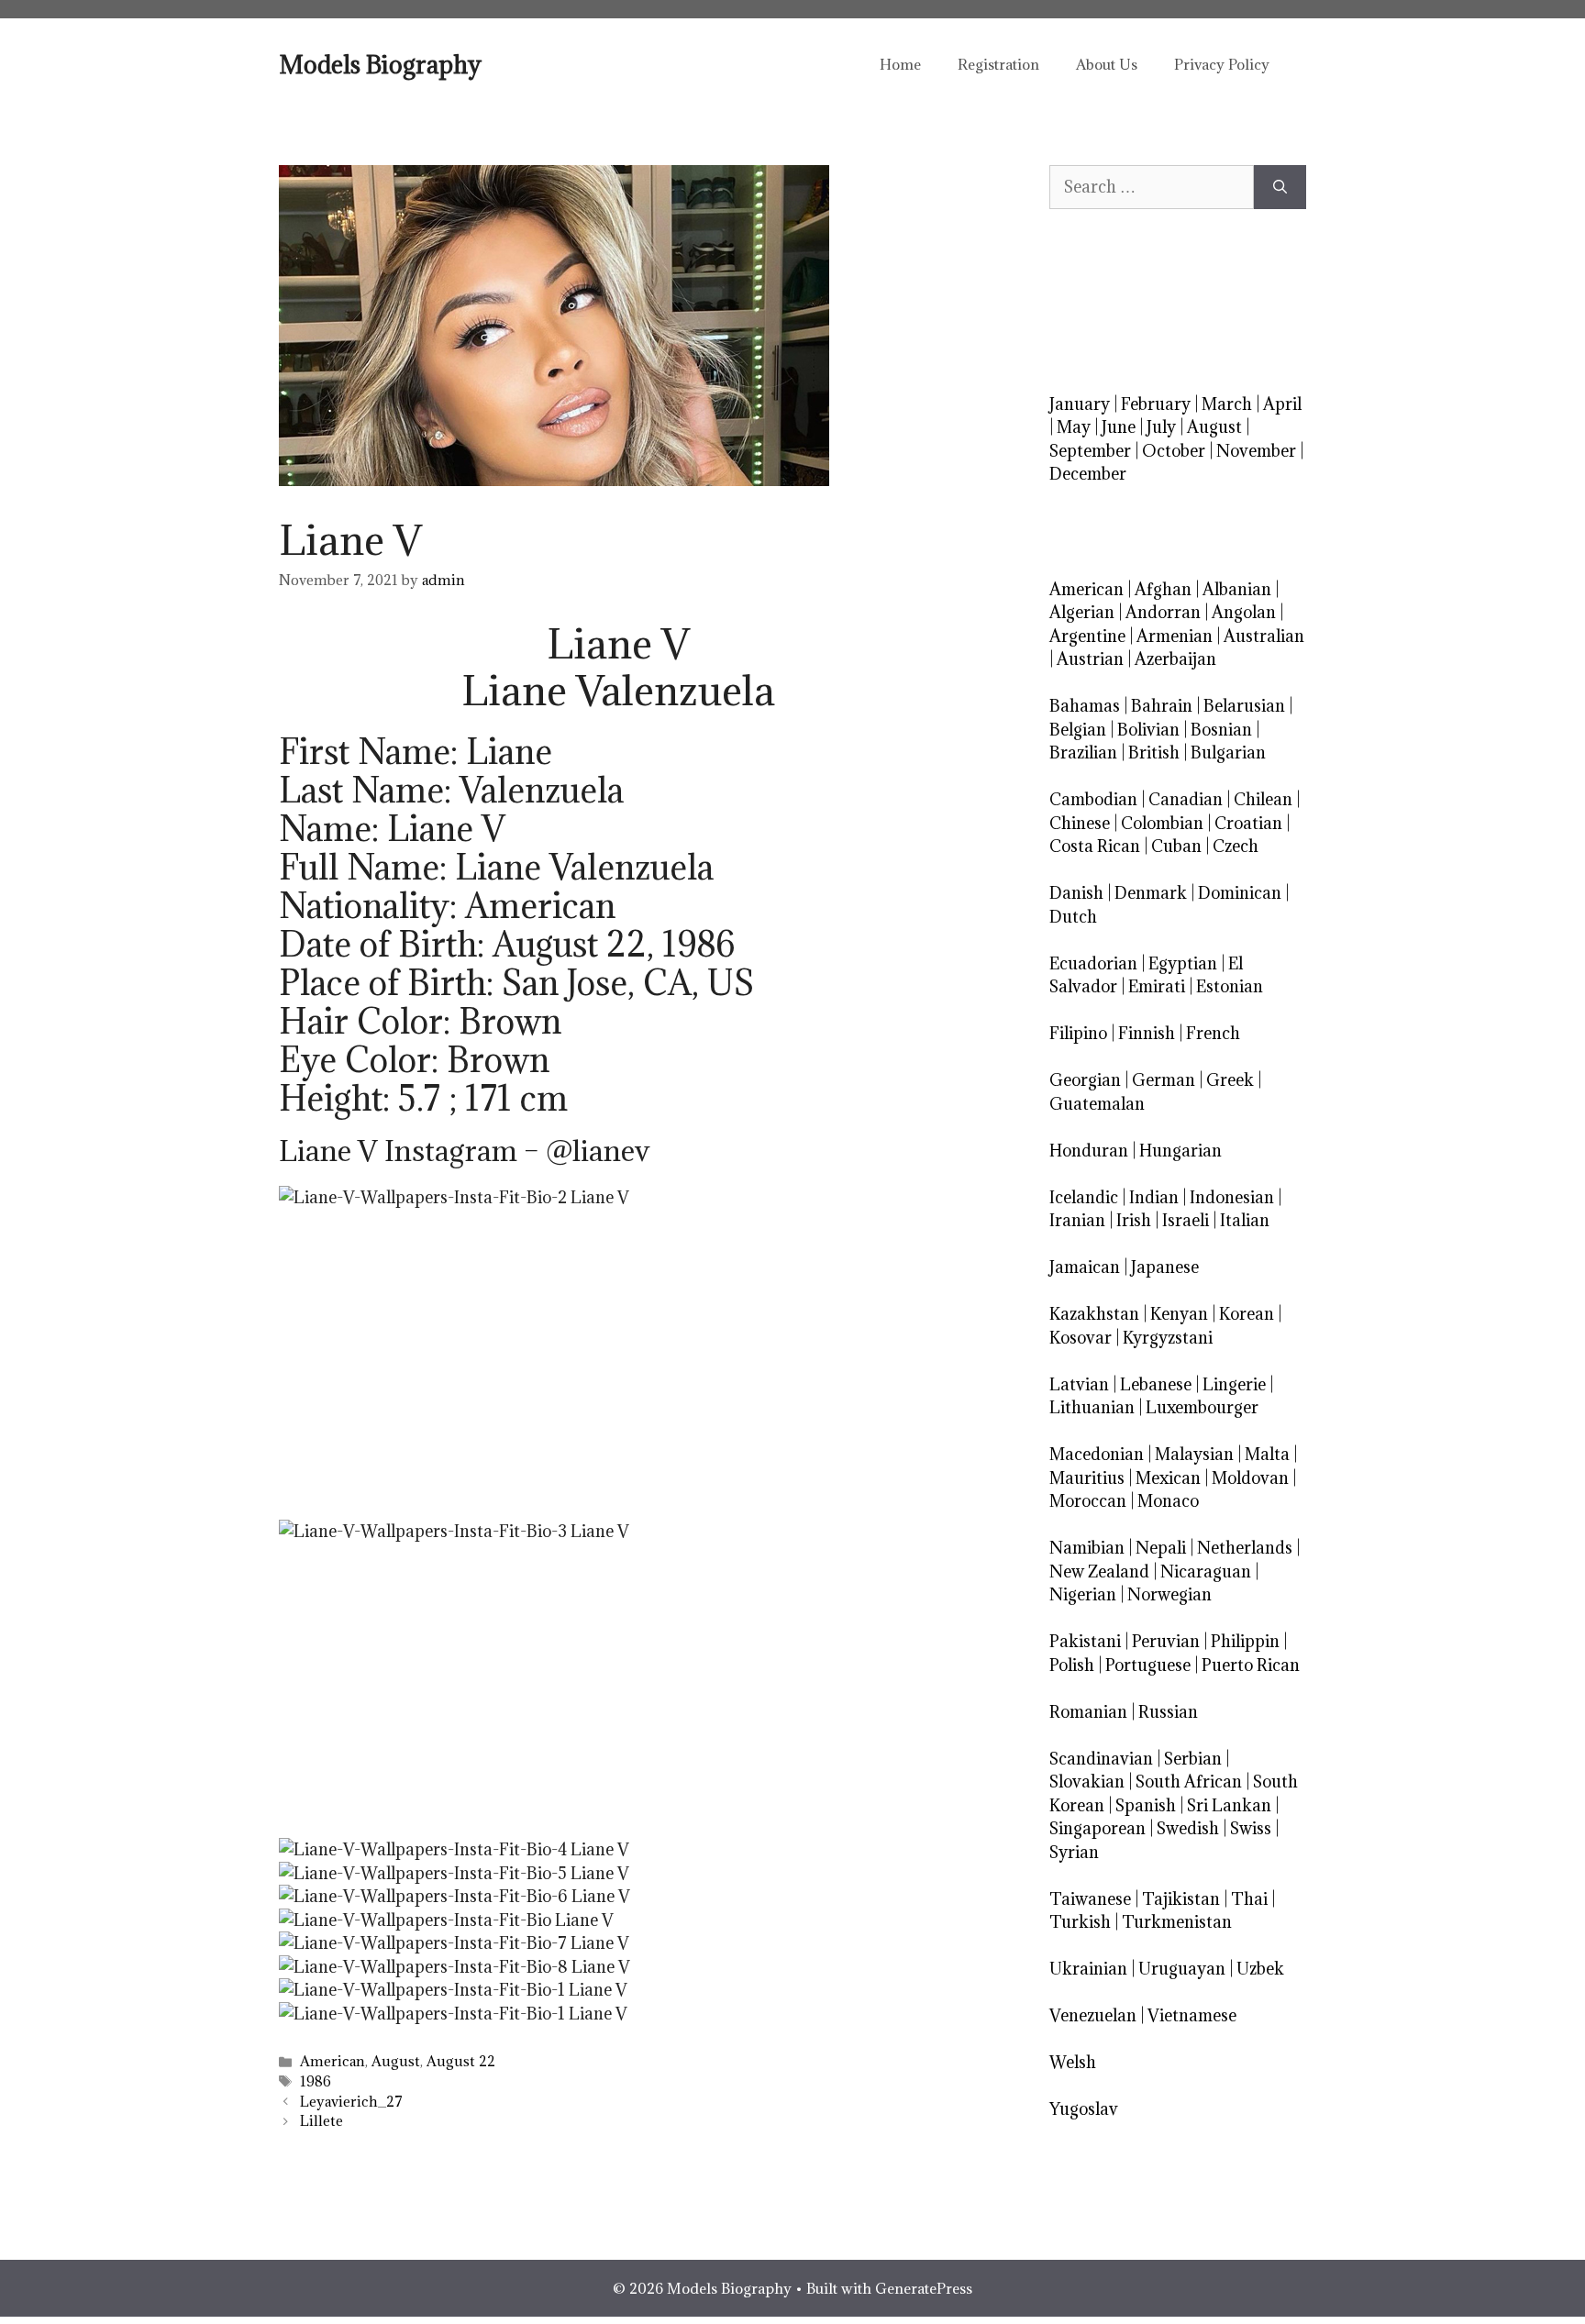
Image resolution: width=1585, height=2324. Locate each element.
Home (900, 64)
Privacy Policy (1222, 64)
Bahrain (1162, 706)
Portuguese (1148, 1665)
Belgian (1078, 730)
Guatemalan (1097, 1104)
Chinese (1080, 823)
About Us (1107, 64)
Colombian (1162, 823)
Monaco (1168, 1501)
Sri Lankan (1229, 1805)
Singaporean (1097, 1828)
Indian (1154, 1197)
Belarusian (1244, 706)
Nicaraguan (1206, 1571)
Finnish (1147, 1033)
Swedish (1188, 1828)
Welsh (1073, 2062)
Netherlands (1245, 1548)
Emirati (1157, 986)
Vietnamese (1192, 2015)
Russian (1168, 1712)
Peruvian (1166, 1641)
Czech (1236, 846)
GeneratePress (924, 2288)
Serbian (1193, 1759)
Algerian (1082, 612)
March (1227, 404)
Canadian (1186, 799)
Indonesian (1232, 1197)
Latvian (1079, 1384)
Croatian (1248, 823)
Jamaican (1085, 1267)
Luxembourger (1202, 1407)
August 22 (461, 2061)
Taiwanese (1090, 1899)
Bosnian (1221, 730)
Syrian (1074, 1852)
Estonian (1230, 986)
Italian (1245, 1220)
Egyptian (1183, 963)
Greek (1230, 1080)
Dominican (1240, 893)
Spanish (1146, 1805)
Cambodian (1093, 799)
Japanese (1165, 1267)
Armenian (1175, 636)
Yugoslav (1084, 2109)
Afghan (1163, 589)
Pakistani (1085, 1641)
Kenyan (1179, 1314)
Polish (1072, 1665)
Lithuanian (1092, 1407)
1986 (316, 2081)
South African (1189, 1782)
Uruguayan (1182, 1969)
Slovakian (1087, 1782)
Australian (1264, 636)
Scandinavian (1101, 1759)
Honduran (1089, 1151)
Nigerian (1083, 1594)
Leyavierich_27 (351, 2102)
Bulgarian (1228, 753)
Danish (1076, 893)
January (1080, 404)
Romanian (1088, 1712)
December (1088, 474)
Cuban (1176, 846)
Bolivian (1148, 730)
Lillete (321, 2121)
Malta (1267, 1454)
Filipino (1078, 1033)
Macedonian (1097, 1454)
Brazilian (1083, 753)
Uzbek (1260, 1969)
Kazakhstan (1094, 1314)
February (1156, 404)
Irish (1134, 1220)
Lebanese (1156, 1384)
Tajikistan (1181, 1899)
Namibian (1087, 1548)
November (1256, 451)
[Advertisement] (618, 1361)
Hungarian (1180, 1151)
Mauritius (1087, 1478)
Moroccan (1088, 1501)
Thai (1249, 1899)
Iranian (1077, 1220)
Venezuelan (1093, 2015)
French (1213, 1033)
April (1282, 404)
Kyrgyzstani (1168, 1338)
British (1154, 753)
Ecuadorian (1093, 963)
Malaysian (1194, 1454)
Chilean (1263, 799)
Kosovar (1081, 1338)
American (333, 2061)
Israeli (1186, 1220)
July (1161, 427)
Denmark (1151, 893)
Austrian (1090, 659)
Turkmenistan (1177, 1922)
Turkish (1080, 1922)
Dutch (1073, 917)
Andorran (1163, 612)
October (1174, 451)
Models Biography (380, 64)
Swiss (1251, 1828)
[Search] (1280, 187)
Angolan (1244, 612)
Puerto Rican (1251, 1665)
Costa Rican (1095, 846)
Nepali (1161, 1548)
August (396, 2061)
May (1074, 427)
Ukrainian (1088, 1969)
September (1090, 451)
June (1119, 427)
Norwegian (1169, 1594)
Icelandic (1084, 1197)
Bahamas (1085, 706)
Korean (1247, 1314)
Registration (998, 64)
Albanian (1237, 589)
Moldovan (1250, 1478)
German (1164, 1080)
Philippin (1245, 1641)
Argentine (1087, 636)
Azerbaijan (1175, 659)
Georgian (1085, 1080)
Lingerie (1234, 1384)
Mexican (1168, 1478)
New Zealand (1099, 1571)
